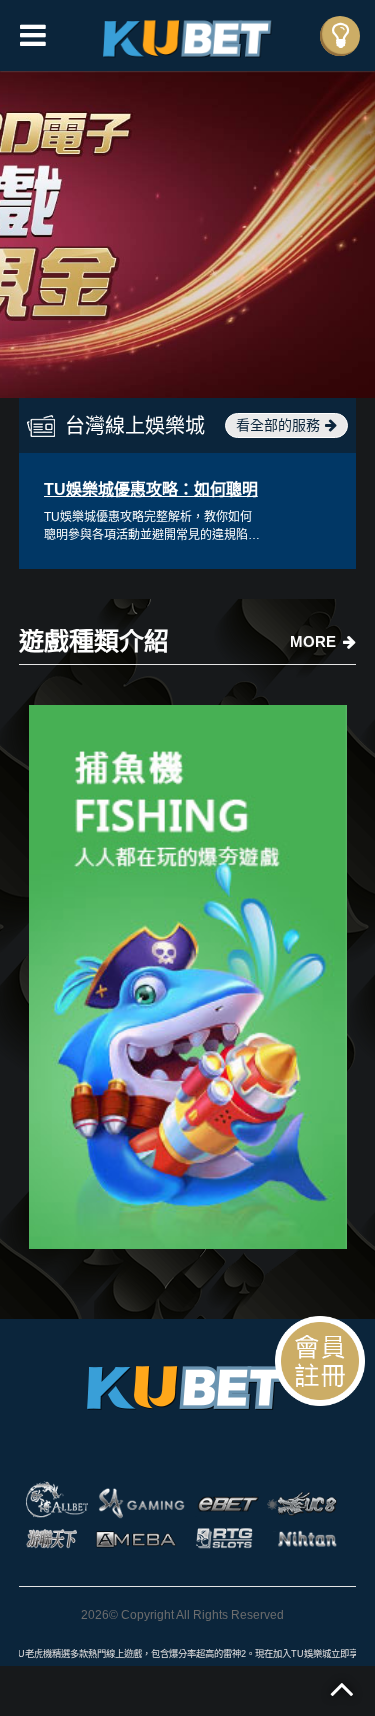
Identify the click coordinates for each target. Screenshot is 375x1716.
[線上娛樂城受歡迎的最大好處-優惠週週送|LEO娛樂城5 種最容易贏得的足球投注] (188, 977)
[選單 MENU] (340, 36)
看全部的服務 (278, 425)
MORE (313, 641)
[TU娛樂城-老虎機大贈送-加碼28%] (188, 35)
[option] (187, 234)
